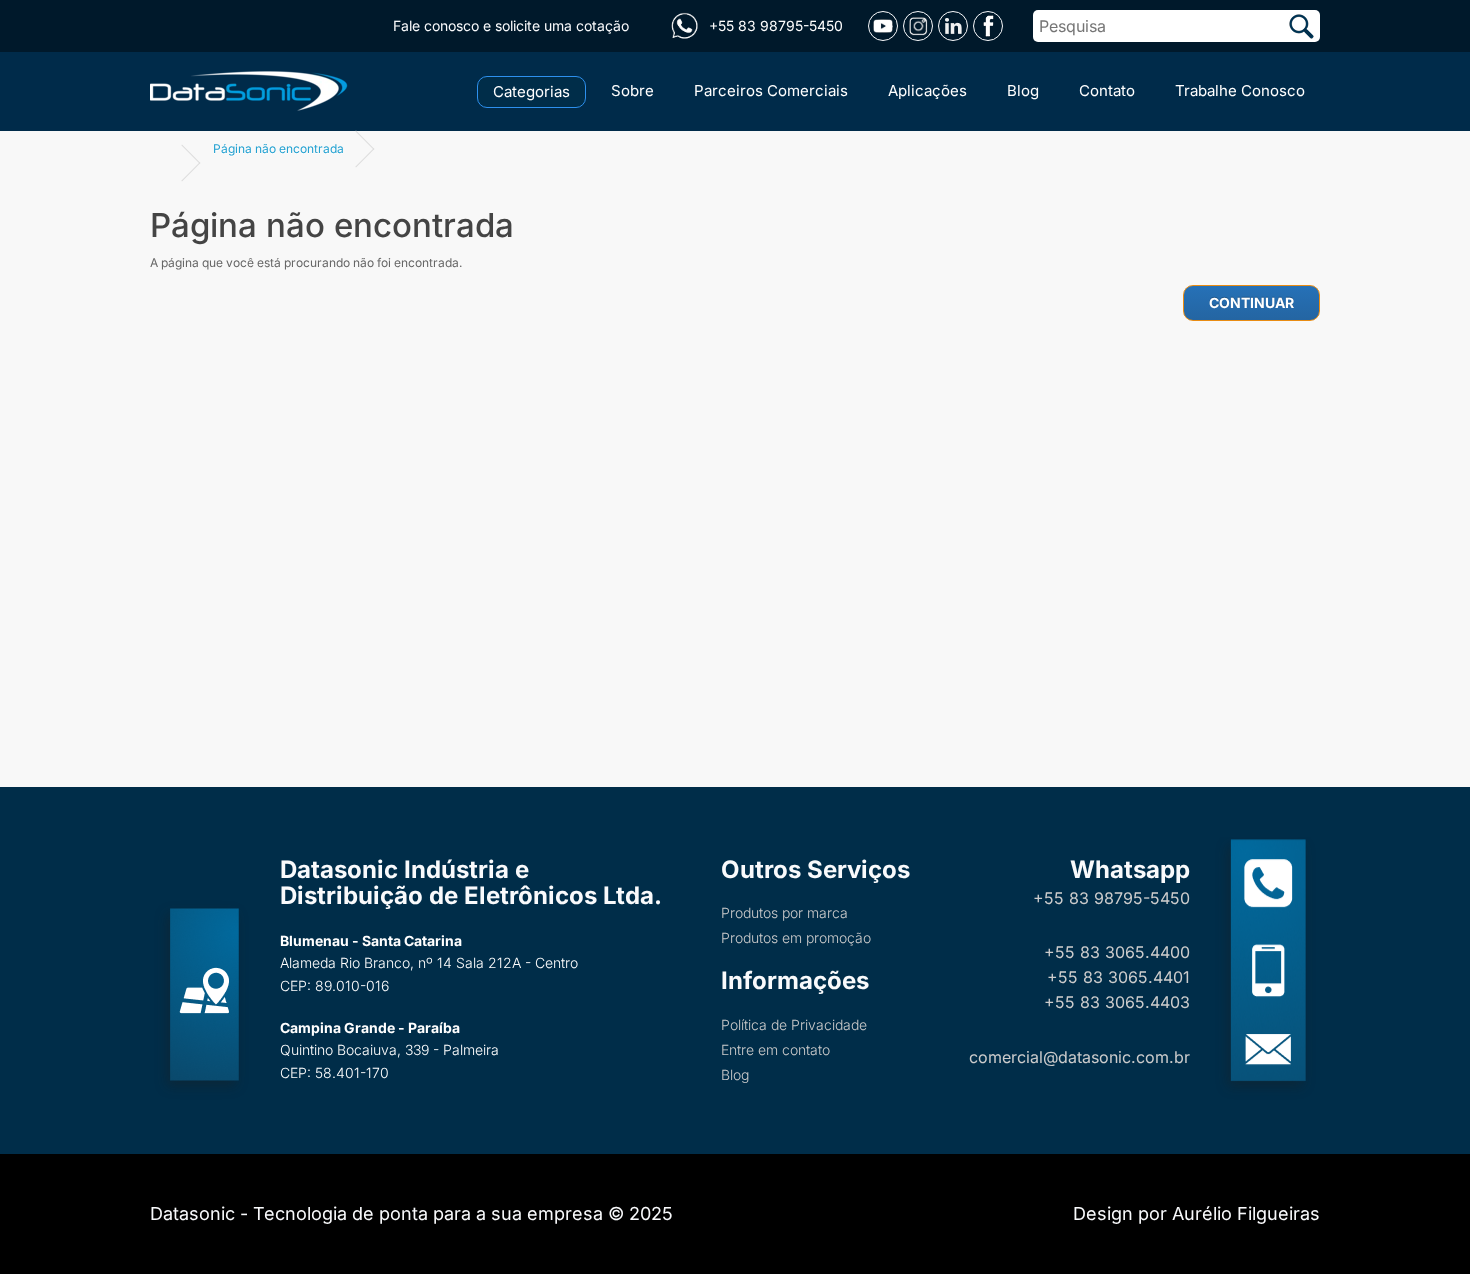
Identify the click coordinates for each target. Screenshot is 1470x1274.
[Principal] (252, 89)
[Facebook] (988, 26)
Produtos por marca (784, 912)
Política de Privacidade (794, 1024)
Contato (1107, 90)
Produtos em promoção (796, 937)
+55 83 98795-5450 (1111, 898)
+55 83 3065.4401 (1118, 977)
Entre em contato (775, 1049)
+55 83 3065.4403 (1117, 1002)
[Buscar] (1301, 26)
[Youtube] (883, 26)
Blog (1023, 90)
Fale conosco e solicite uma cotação (511, 25)
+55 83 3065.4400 (1117, 952)
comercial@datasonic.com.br (1079, 1057)
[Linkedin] (953, 26)
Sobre (632, 90)
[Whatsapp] (684, 26)
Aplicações (927, 90)
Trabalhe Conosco (1240, 90)
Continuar (1251, 302)
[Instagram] (918, 26)
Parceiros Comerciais (771, 90)
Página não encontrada (278, 148)
